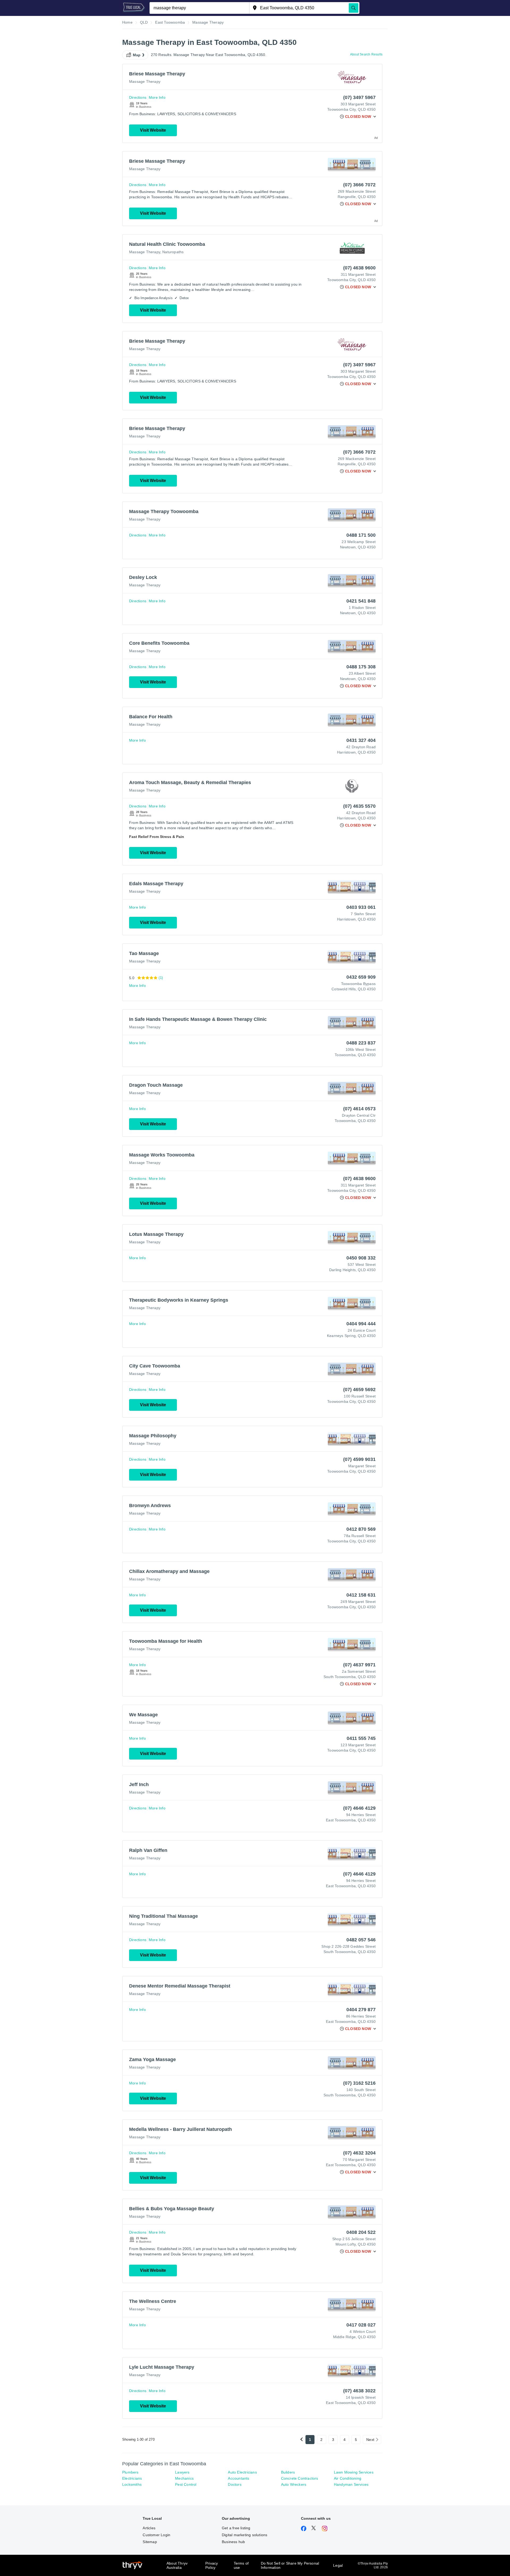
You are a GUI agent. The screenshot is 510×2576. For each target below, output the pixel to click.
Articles (149, 2528)
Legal (338, 2565)
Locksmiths (132, 2484)
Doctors (235, 2484)
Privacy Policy (212, 2565)
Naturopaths (173, 252)
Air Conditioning (348, 2478)
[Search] (354, 8)
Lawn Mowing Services (354, 2472)
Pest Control (186, 2484)
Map (137, 55)
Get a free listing (236, 2528)
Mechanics (184, 2478)
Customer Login (156, 2535)
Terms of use (241, 2565)
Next (370, 2440)
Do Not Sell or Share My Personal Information (290, 2565)
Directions (138, 97)
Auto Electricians (242, 2472)
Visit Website (153, 130)
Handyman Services (351, 2484)
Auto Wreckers (294, 2484)
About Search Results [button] (366, 54)
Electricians (132, 2478)
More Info (157, 97)
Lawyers (182, 2472)
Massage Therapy (145, 81)
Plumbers (130, 2472)
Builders (288, 2472)
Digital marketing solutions (245, 2535)
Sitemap (150, 2542)
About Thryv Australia (177, 2565)
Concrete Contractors (300, 2478)
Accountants (239, 2478)
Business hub (233, 2542)
